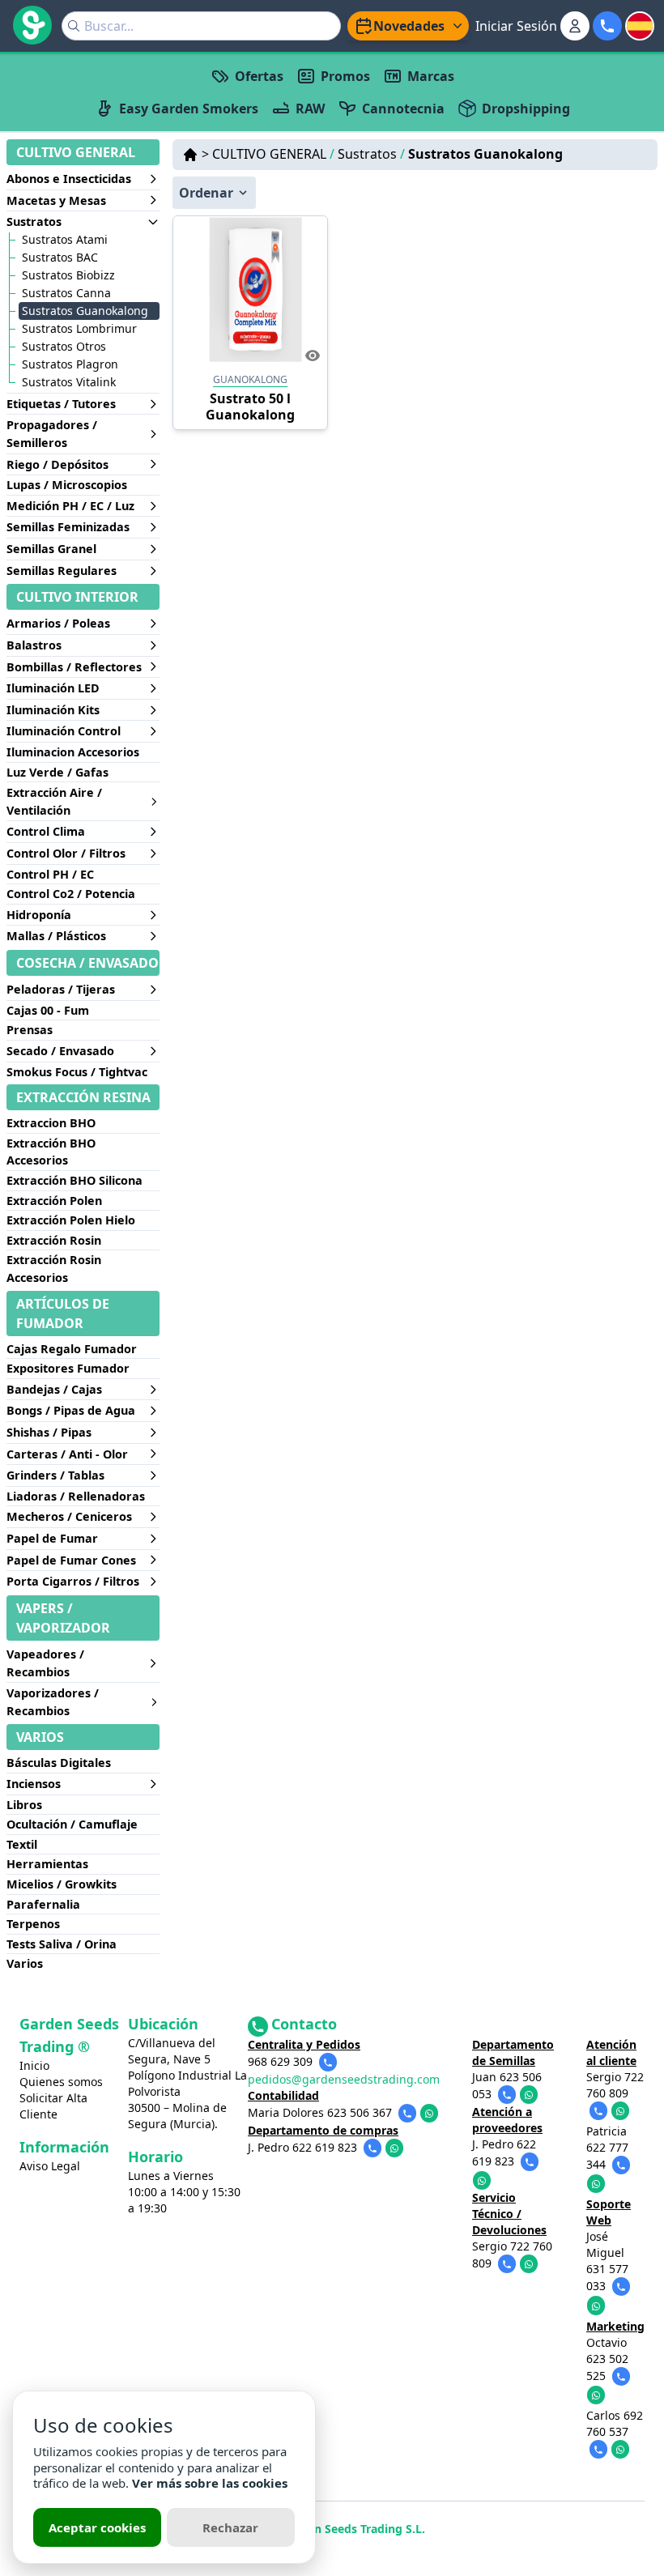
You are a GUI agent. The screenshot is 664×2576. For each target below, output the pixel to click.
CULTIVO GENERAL (273, 154)
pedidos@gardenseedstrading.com (344, 2079)
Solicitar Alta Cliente (53, 2106)
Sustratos (371, 154)
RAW (310, 109)
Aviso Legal (50, 2166)
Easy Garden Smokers (189, 109)
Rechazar (230, 2527)
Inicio (34, 2065)
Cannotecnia (403, 109)
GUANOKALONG (250, 379)
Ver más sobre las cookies (210, 2483)
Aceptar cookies (97, 2527)
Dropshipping (526, 109)
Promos (345, 76)
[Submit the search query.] (74, 26)
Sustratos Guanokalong (485, 154)
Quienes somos (61, 2082)
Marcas (431, 76)
